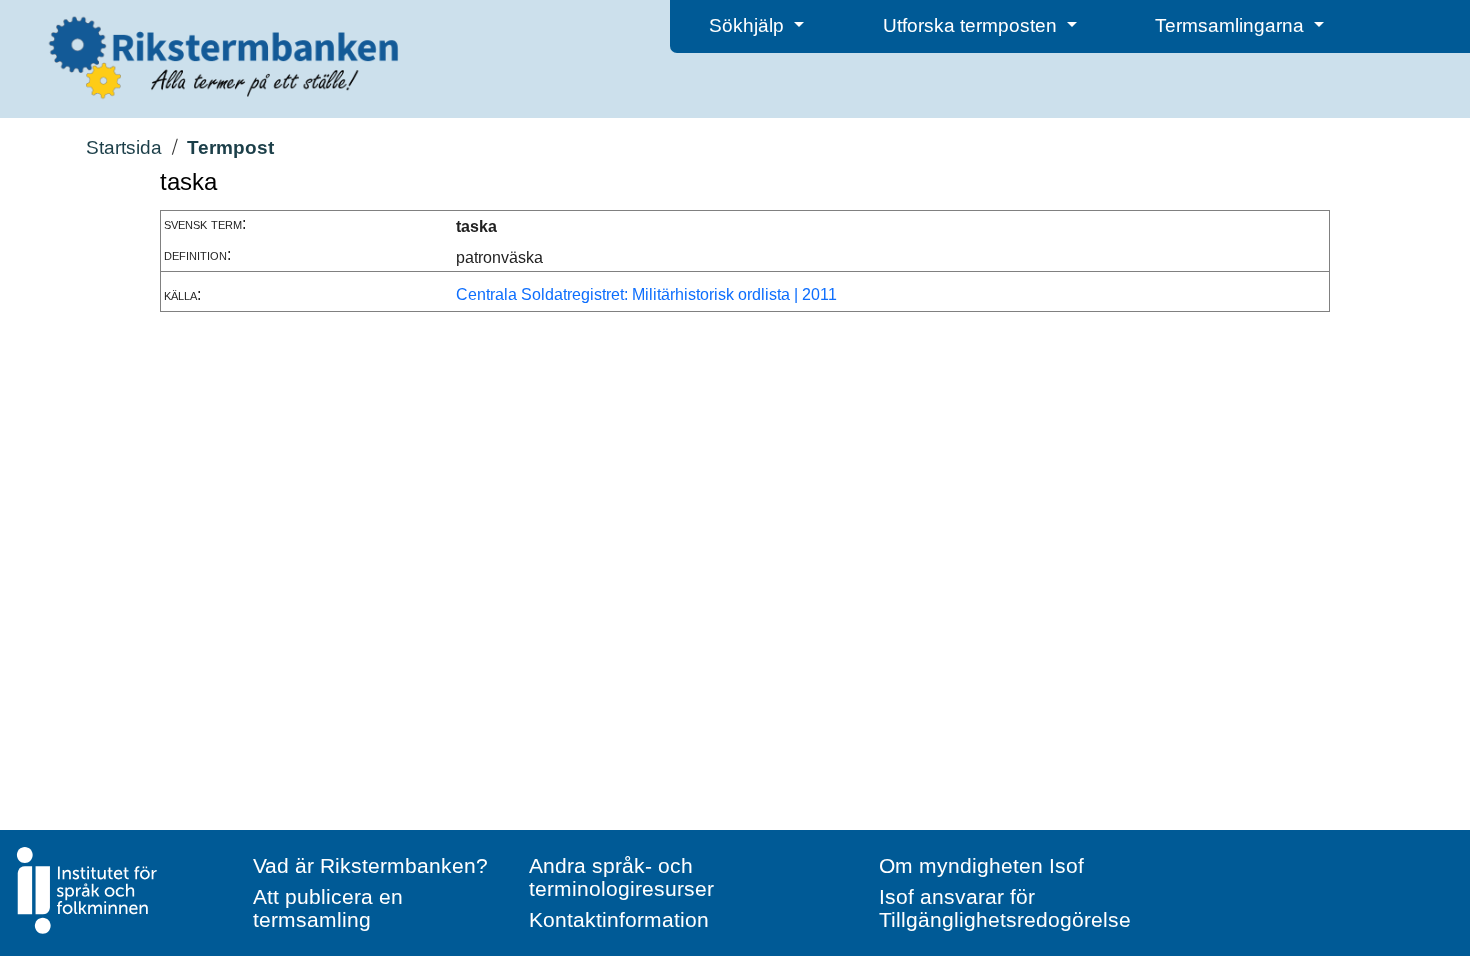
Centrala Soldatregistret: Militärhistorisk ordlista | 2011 (646, 294)
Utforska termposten (972, 25)
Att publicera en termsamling (328, 908)
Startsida (124, 147)
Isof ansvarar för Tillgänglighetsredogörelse (1005, 908)
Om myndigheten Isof (981, 865)
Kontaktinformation (619, 919)
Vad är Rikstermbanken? (370, 865)
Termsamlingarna (1232, 25)
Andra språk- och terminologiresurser (621, 877)
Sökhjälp (749, 25)
